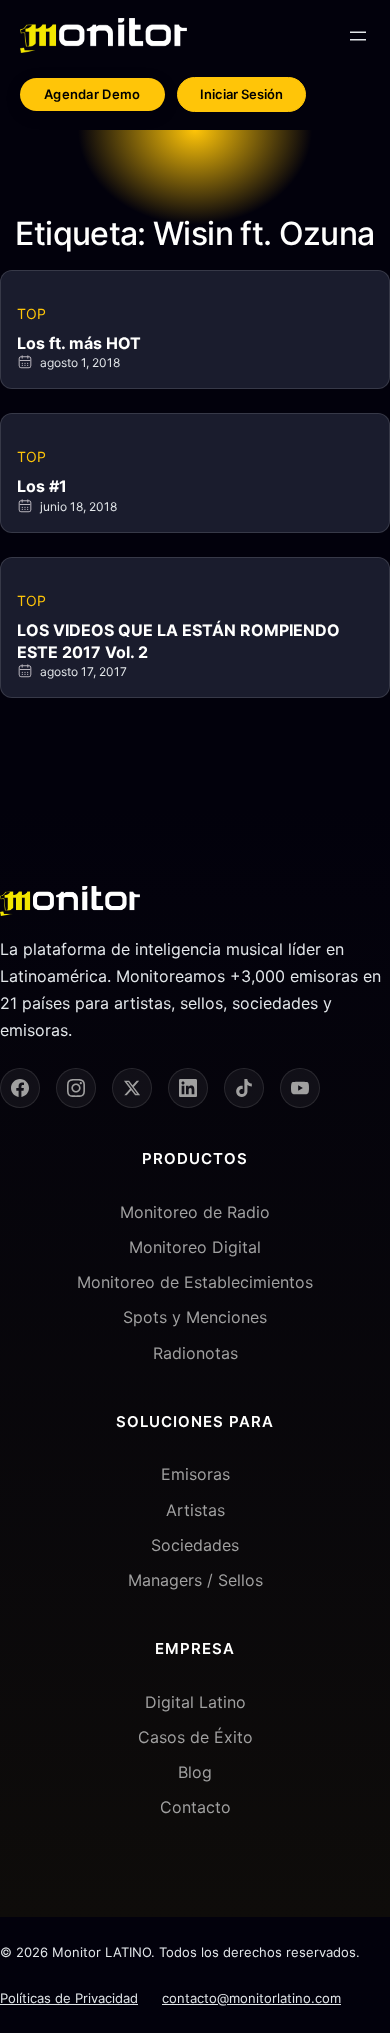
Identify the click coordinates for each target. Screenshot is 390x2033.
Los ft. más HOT (79, 343)
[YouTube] (300, 1088)
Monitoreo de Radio (195, 1212)
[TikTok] (244, 1088)
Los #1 (42, 486)
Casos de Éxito (195, 1737)
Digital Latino (195, 1702)
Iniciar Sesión (241, 94)
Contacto (195, 1807)
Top (31, 313)
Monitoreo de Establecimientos (195, 1282)
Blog (195, 1772)
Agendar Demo (92, 94)
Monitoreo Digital (195, 1247)
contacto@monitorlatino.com (251, 1998)
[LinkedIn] (188, 1088)
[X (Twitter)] (132, 1088)
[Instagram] (76, 1088)
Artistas (195, 1510)
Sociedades (195, 1545)
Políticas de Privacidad (69, 1998)
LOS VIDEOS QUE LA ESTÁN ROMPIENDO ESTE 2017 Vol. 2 (178, 641)
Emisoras (195, 1474)
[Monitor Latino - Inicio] (103, 35)
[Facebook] (20, 1088)
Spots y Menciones (195, 1317)
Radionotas (195, 1353)
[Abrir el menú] (358, 36)
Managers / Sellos (195, 1580)
